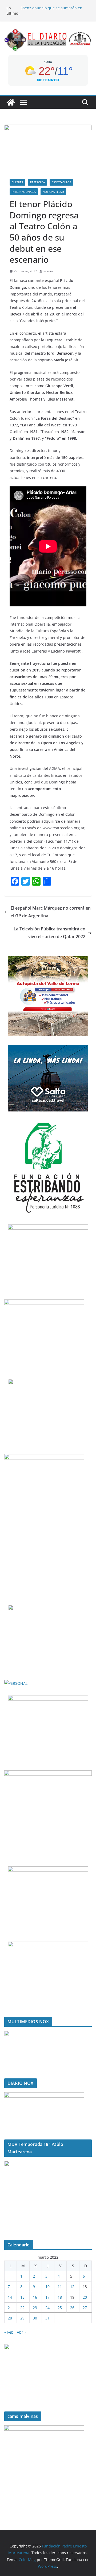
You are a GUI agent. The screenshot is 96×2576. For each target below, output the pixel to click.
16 (35, 2297)
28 (10, 2318)
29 (22, 2318)
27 (85, 2308)
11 (60, 2287)
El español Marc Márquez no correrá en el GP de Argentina (51, 912)
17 (47, 2297)
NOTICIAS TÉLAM (53, 192)
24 (47, 2308)
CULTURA (17, 182)
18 (60, 2297)
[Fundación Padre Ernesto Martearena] (11, 102)
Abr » (21, 2332)
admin (48, 271)
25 (60, 2308)
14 (10, 2297)
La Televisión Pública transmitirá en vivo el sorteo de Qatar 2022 (49, 933)
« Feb (9, 2332)
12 (72, 2287)
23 (35, 2308)
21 (10, 2308)
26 (72, 2308)
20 (85, 2297)
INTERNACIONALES (24, 192)
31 (47, 2318)
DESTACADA (37, 182)
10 (47, 2287)
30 (35, 2318)
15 (22, 2297)
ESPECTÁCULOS (61, 182)
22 (22, 2308)
